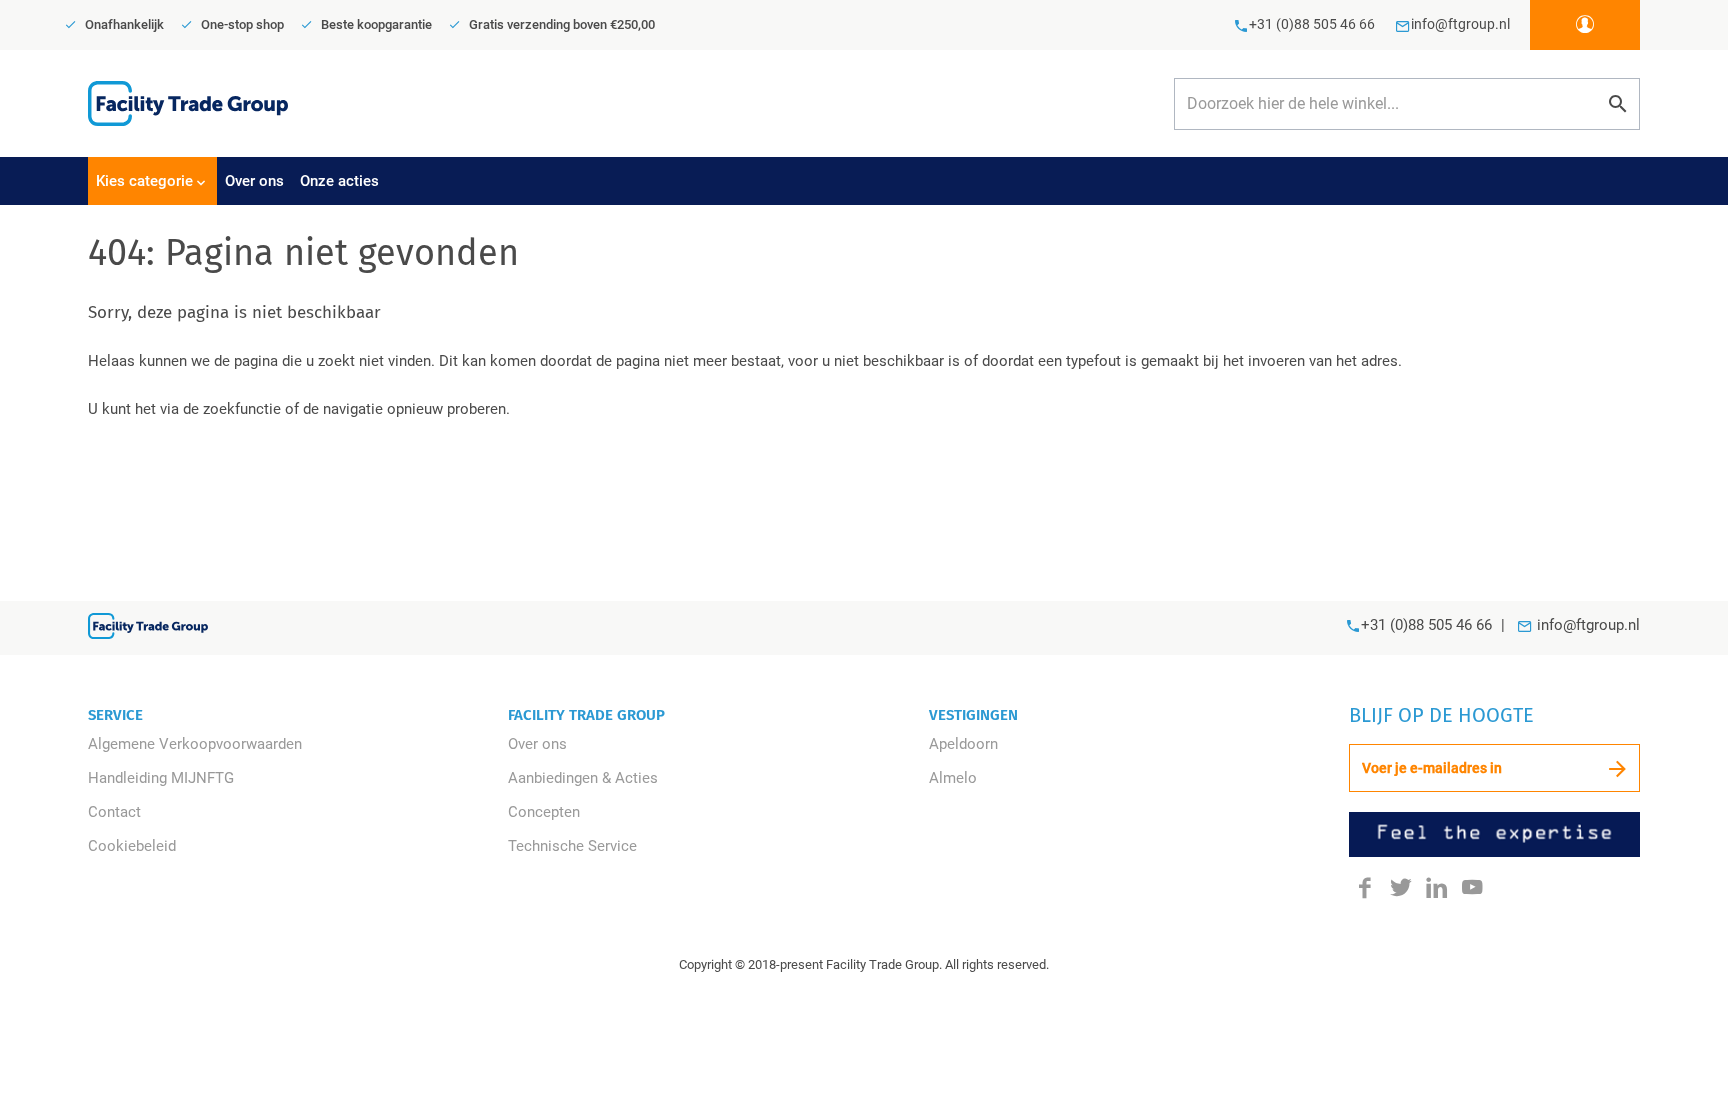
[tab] (152, 181)
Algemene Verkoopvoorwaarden (195, 744)
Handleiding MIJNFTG (161, 778)
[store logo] (188, 103)
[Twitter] (1401, 886)
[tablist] (864, 181)
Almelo (953, 778)
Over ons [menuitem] (254, 181)
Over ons (537, 744)
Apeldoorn (963, 744)
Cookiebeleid (132, 846)
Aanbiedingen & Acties (583, 778)
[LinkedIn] (1437, 886)
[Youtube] (1472, 886)
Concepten (544, 812)
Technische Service (572, 846)
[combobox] (1407, 104)
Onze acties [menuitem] (339, 181)
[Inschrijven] (1617, 768)
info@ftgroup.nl (1588, 625)
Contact (114, 812)
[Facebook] (1365, 886)
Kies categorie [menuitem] (144, 181)
